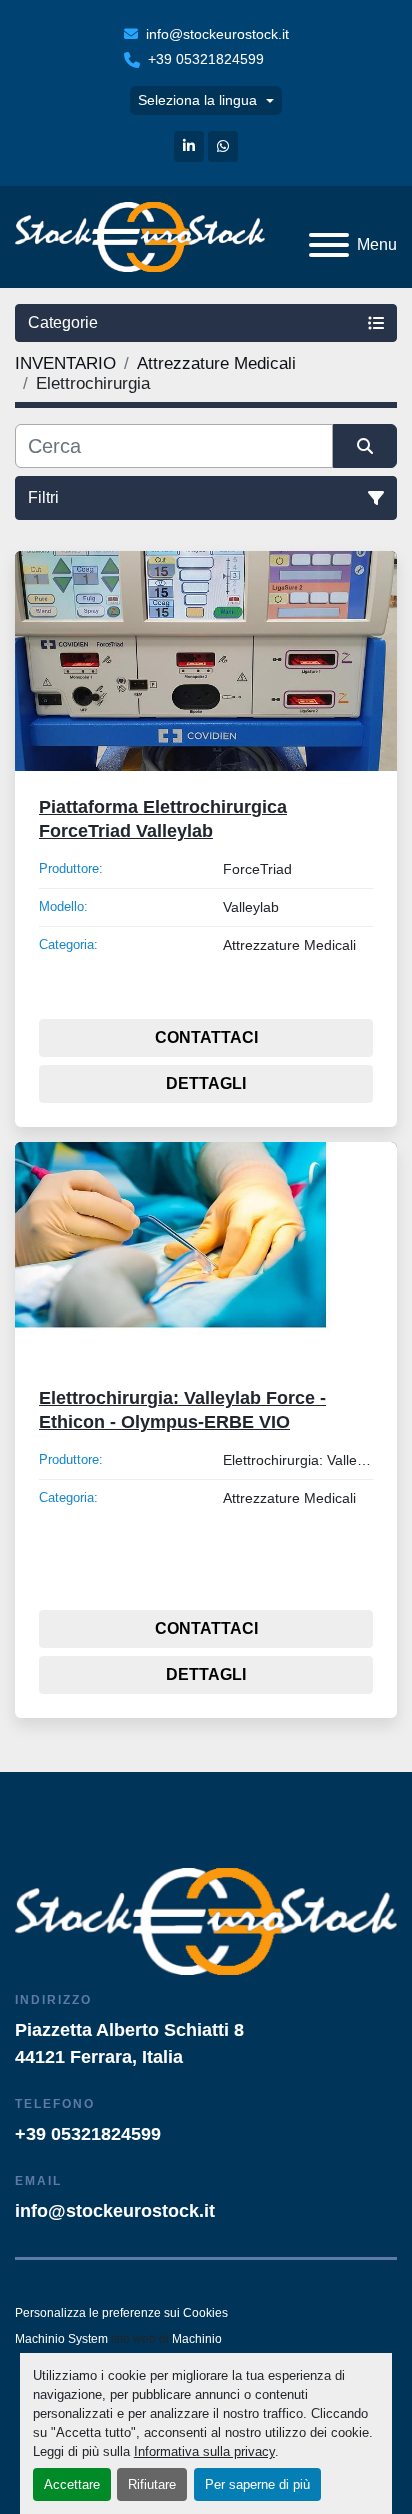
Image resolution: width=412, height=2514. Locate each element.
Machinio (197, 2339)
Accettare (72, 2484)
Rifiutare (152, 2484)
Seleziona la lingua (197, 100)
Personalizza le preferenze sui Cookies (121, 2313)
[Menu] (329, 245)
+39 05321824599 (206, 59)
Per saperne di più (257, 2484)
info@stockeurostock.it (217, 34)
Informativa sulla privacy (204, 2451)
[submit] (365, 446)
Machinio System (61, 2339)
